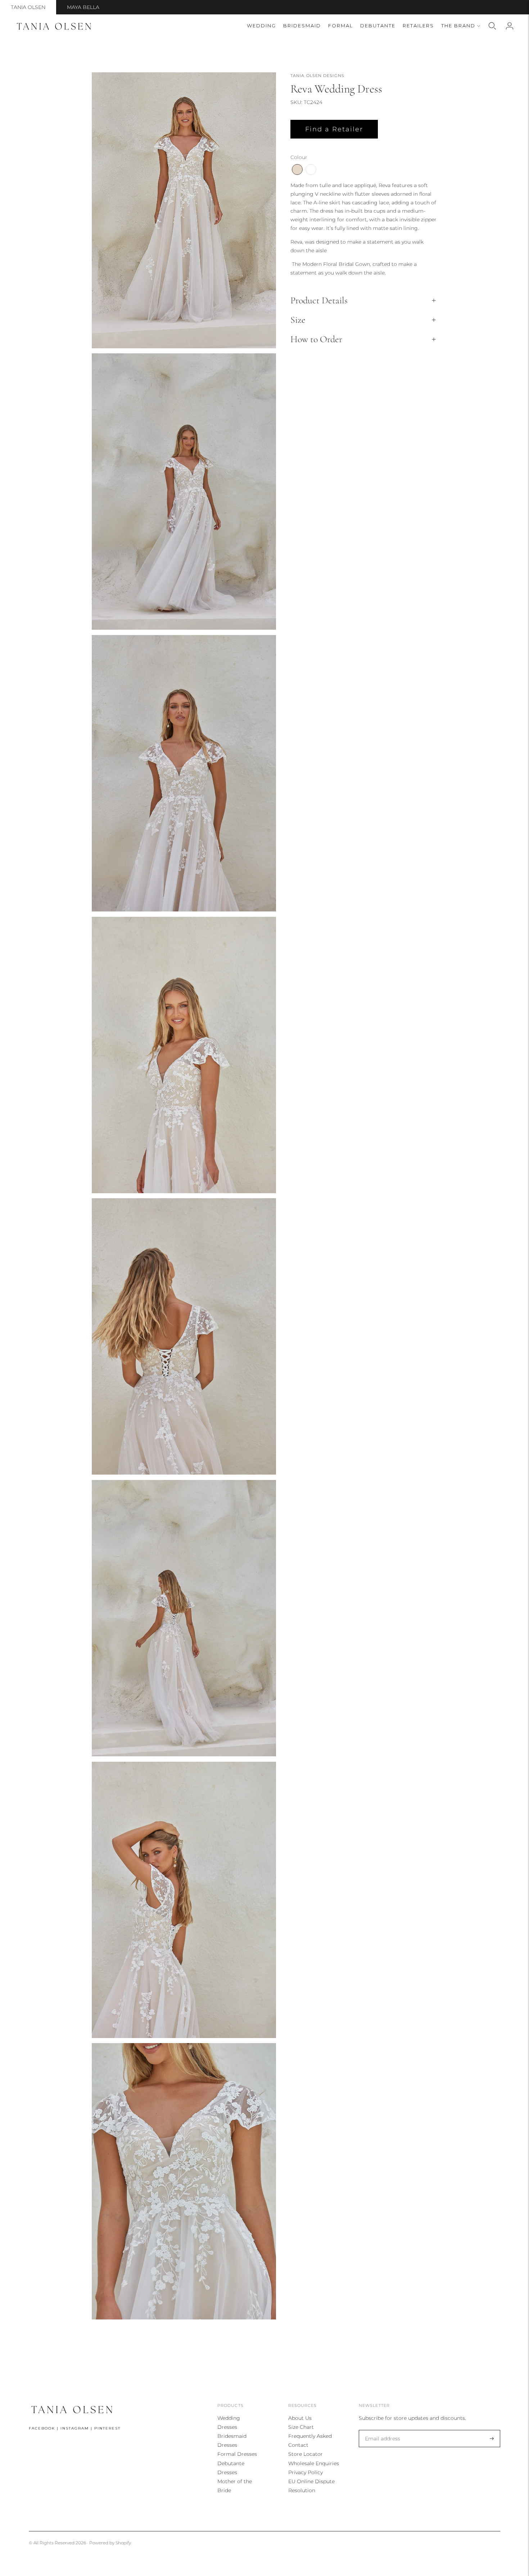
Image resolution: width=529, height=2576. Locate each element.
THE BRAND (458, 26)
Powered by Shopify (110, 2543)
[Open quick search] (492, 26)
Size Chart (301, 2427)
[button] (297, 169)
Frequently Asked (310, 2436)
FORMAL (341, 26)
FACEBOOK (42, 2428)
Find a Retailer (334, 129)
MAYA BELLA (83, 7)
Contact (298, 2445)
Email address (381, 2430)
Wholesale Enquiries (314, 2463)
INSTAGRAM (75, 2428)
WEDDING (261, 26)
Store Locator (306, 2454)
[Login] (510, 26)
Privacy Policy (306, 2472)
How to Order (316, 339)
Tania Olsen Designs (317, 76)
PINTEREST (107, 2428)
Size (298, 320)
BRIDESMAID (302, 26)
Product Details (319, 300)
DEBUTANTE (378, 26)
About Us (300, 2418)
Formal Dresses (237, 2454)
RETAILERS (418, 26)
